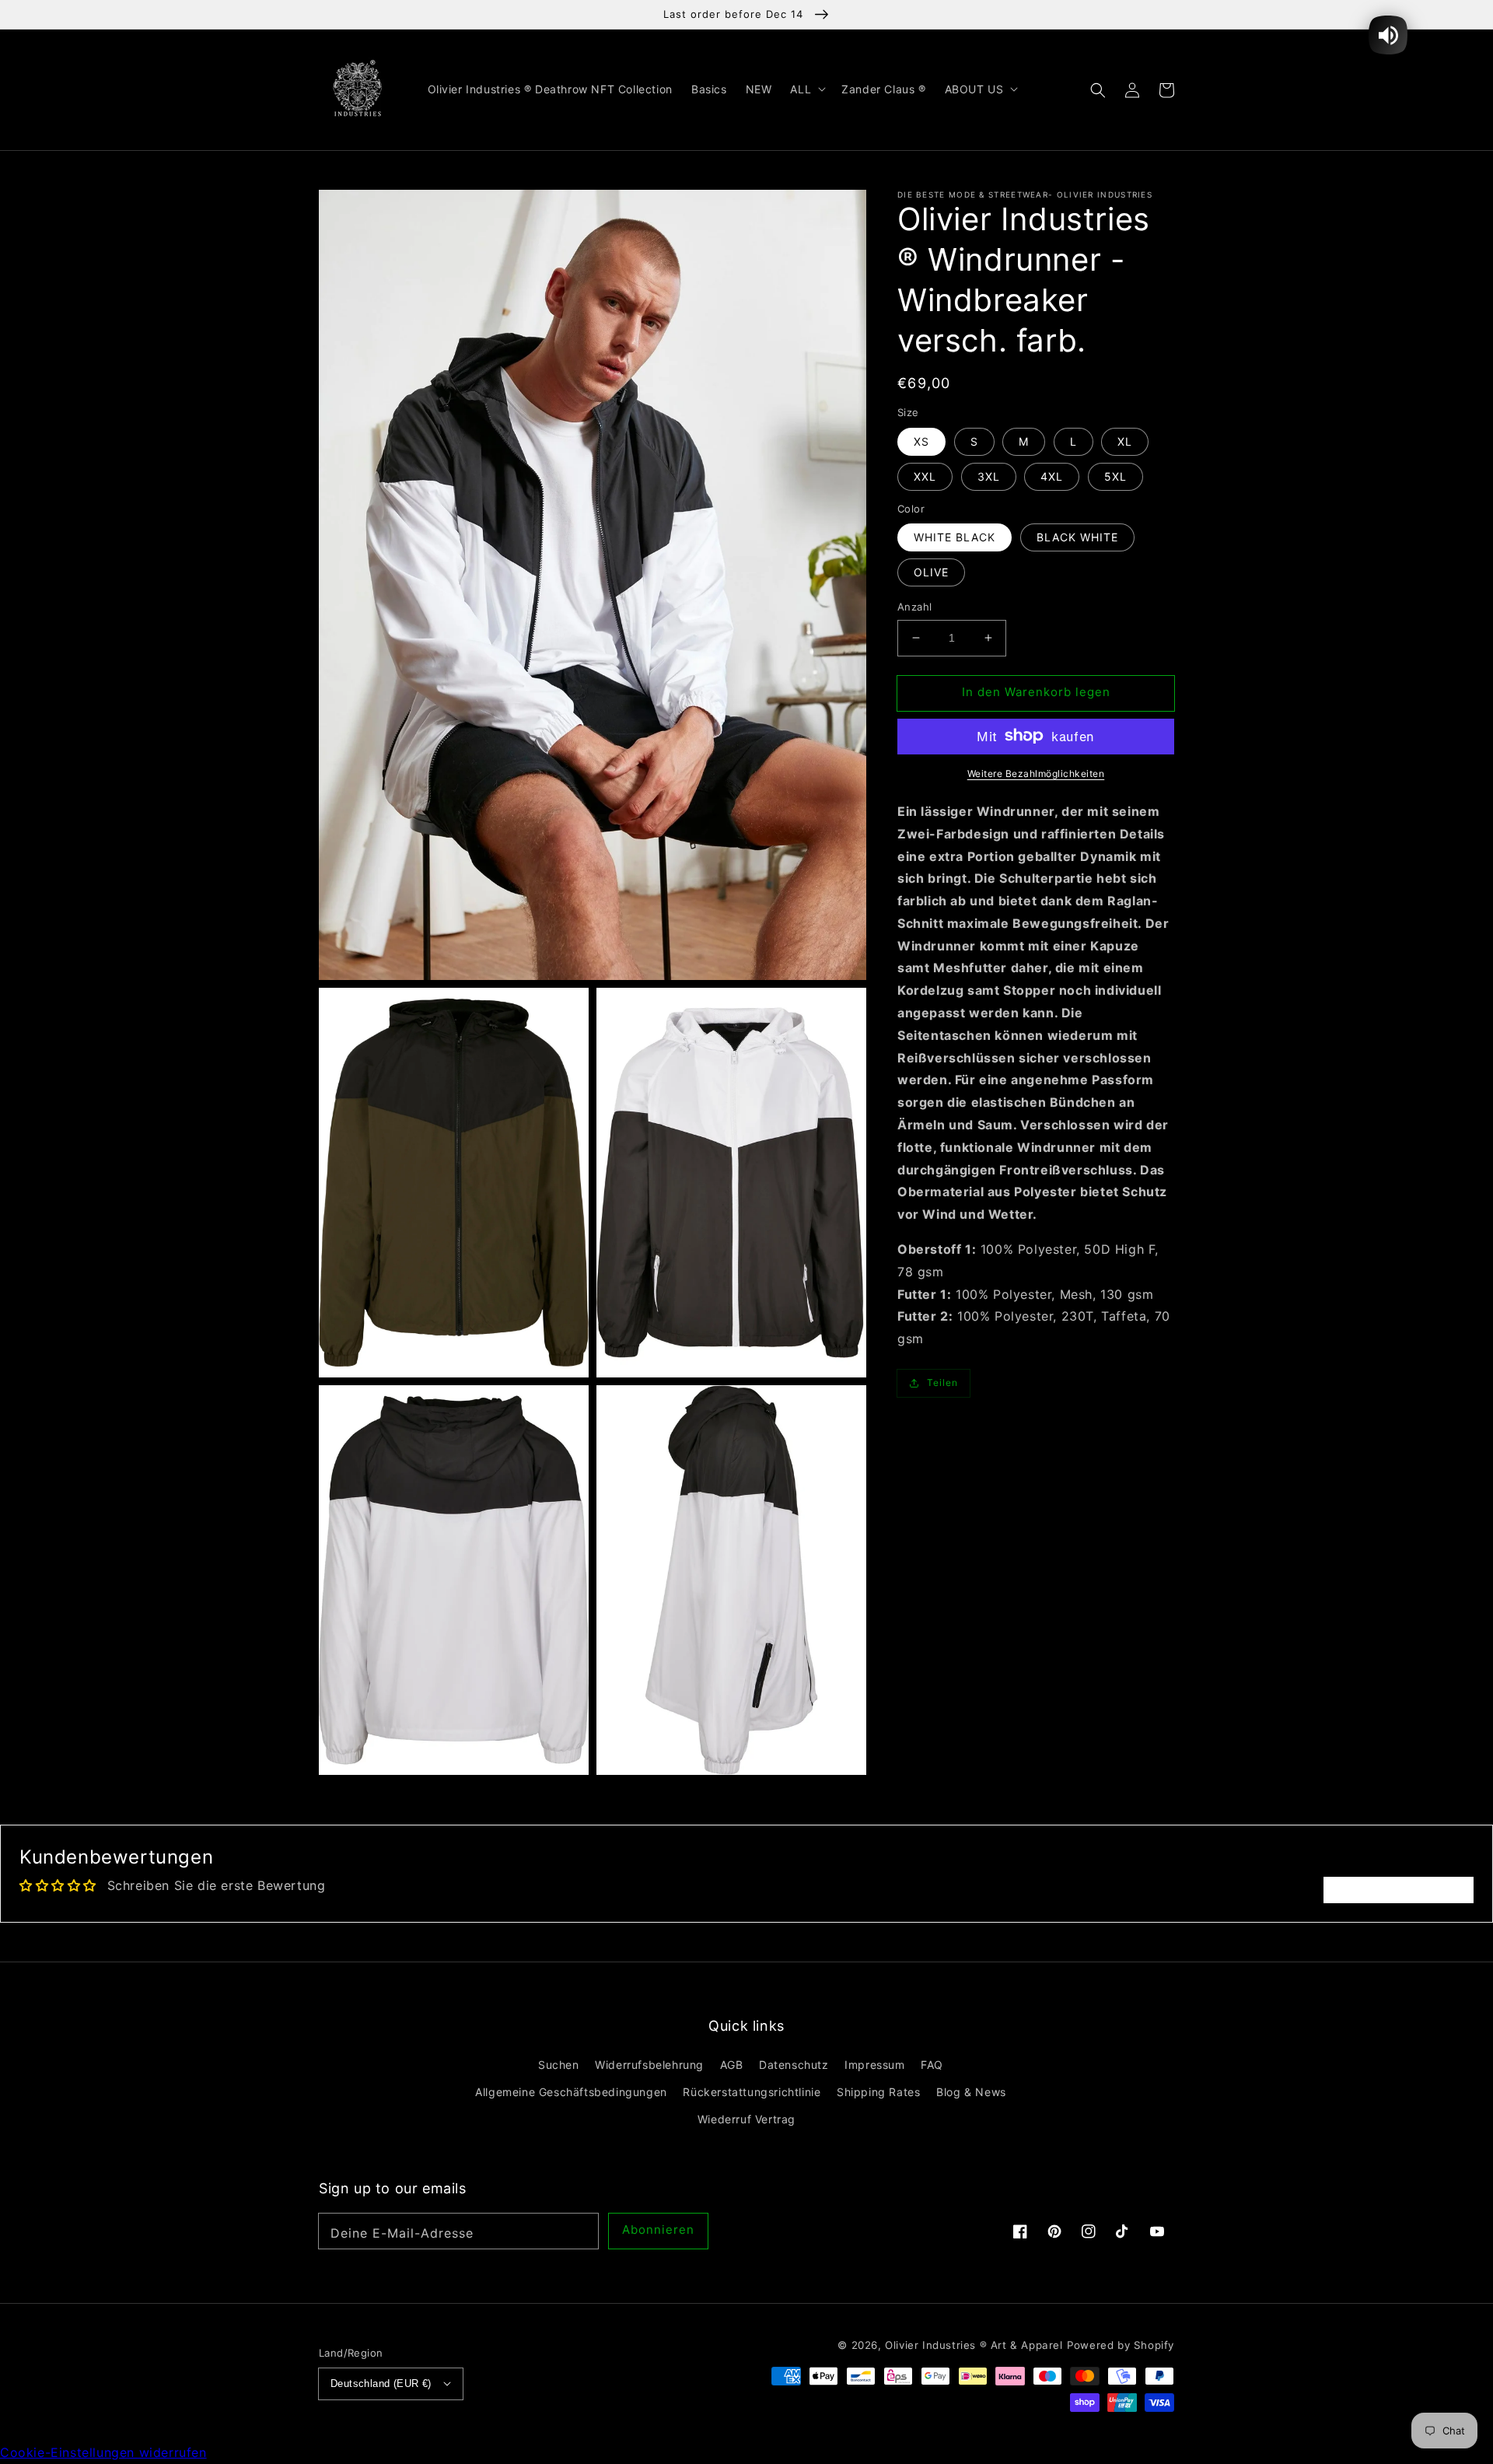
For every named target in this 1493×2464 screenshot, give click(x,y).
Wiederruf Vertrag (746, 2119)
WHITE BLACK (955, 537)
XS (921, 441)
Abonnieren (658, 2229)
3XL (989, 476)
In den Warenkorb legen (1036, 692)
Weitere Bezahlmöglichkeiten (1036, 773)
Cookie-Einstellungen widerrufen (103, 2452)
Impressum (874, 2065)
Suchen (559, 2065)
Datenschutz (794, 2065)
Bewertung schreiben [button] (1399, 1890)
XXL (925, 476)
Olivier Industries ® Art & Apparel (974, 2345)
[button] (1098, 89)
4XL (1052, 476)
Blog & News (971, 2092)
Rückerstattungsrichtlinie (752, 2092)
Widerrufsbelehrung (649, 2065)
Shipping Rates (878, 2092)
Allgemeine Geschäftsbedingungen (571, 2092)
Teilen (942, 1382)
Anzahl (914, 607)
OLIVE (931, 572)
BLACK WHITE (1077, 537)
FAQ (932, 2065)
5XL (1115, 476)
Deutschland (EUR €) (381, 2383)
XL (1125, 441)
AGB (732, 2065)
